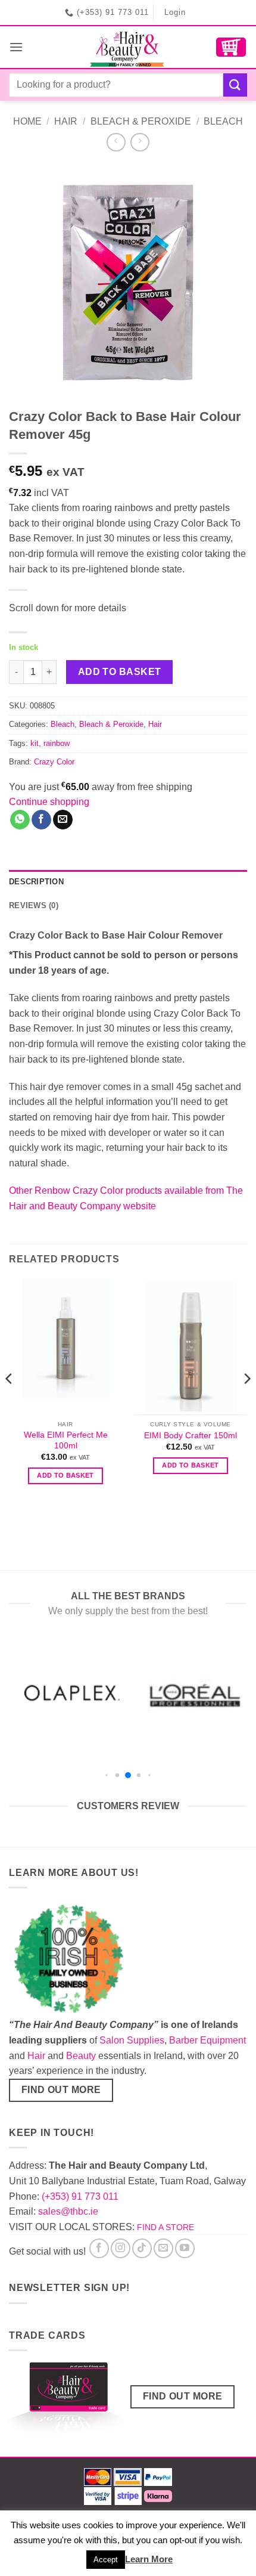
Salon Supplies (132, 2040)
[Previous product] (140, 142)
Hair (66, 121)
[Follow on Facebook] (99, 2248)
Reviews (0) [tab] (34, 905)
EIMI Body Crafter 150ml (191, 1436)
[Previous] (10, 1402)
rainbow (57, 743)
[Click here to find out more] (68, 2400)
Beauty (81, 2056)
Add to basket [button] (65, 1475)
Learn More (149, 2559)
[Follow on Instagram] (121, 2248)
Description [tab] (36, 882)
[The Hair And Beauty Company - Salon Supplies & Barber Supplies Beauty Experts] (128, 47)
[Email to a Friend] (63, 820)
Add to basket (120, 672)
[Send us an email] (163, 2248)
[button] (16, 47)
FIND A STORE (166, 2227)
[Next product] (116, 142)
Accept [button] (106, 2560)
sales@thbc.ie (68, 2211)
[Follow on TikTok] (142, 2248)
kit (35, 743)
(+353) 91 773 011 (80, 2196)
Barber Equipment (207, 2040)
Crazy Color (54, 762)
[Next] (246, 1402)
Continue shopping (49, 802)
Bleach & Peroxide (141, 121)
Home (27, 121)
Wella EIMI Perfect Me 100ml (66, 1440)
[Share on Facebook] (41, 820)
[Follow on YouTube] (185, 2248)
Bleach (223, 121)
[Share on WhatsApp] (20, 820)
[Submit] (235, 85)
